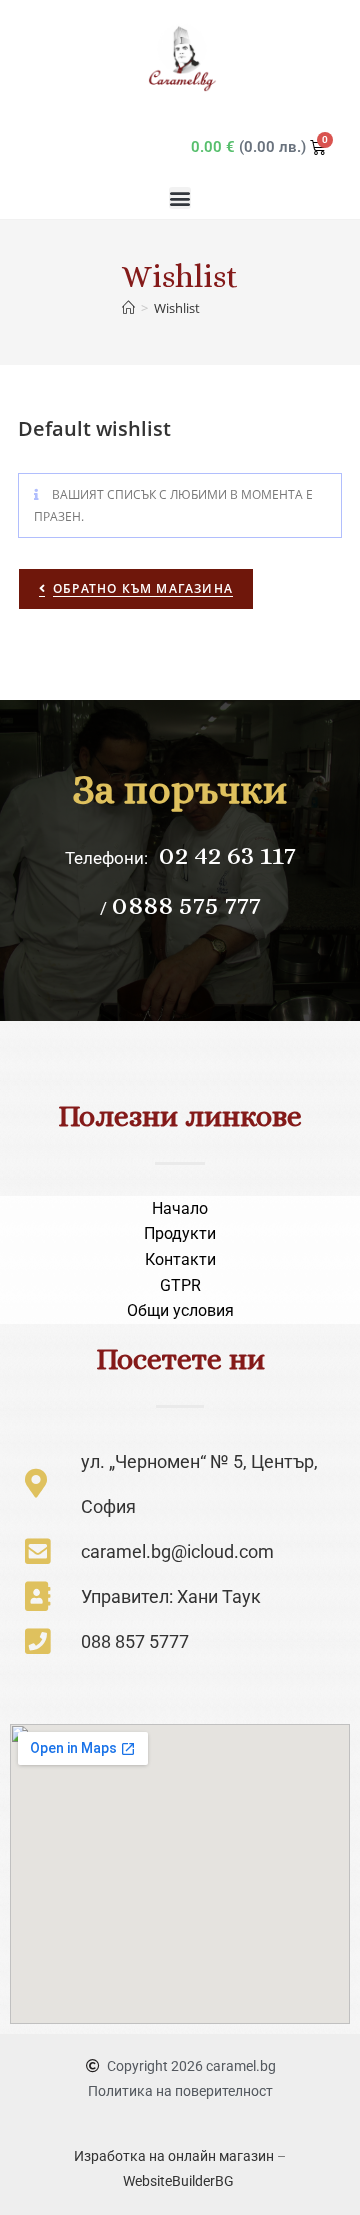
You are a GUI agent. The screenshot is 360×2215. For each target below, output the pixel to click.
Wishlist (177, 308)
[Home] (128, 308)
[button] (180, 198)
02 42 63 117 (224, 855)
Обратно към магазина (143, 588)
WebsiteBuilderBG (180, 2181)
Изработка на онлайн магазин (174, 2156)
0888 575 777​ (186, 905)
